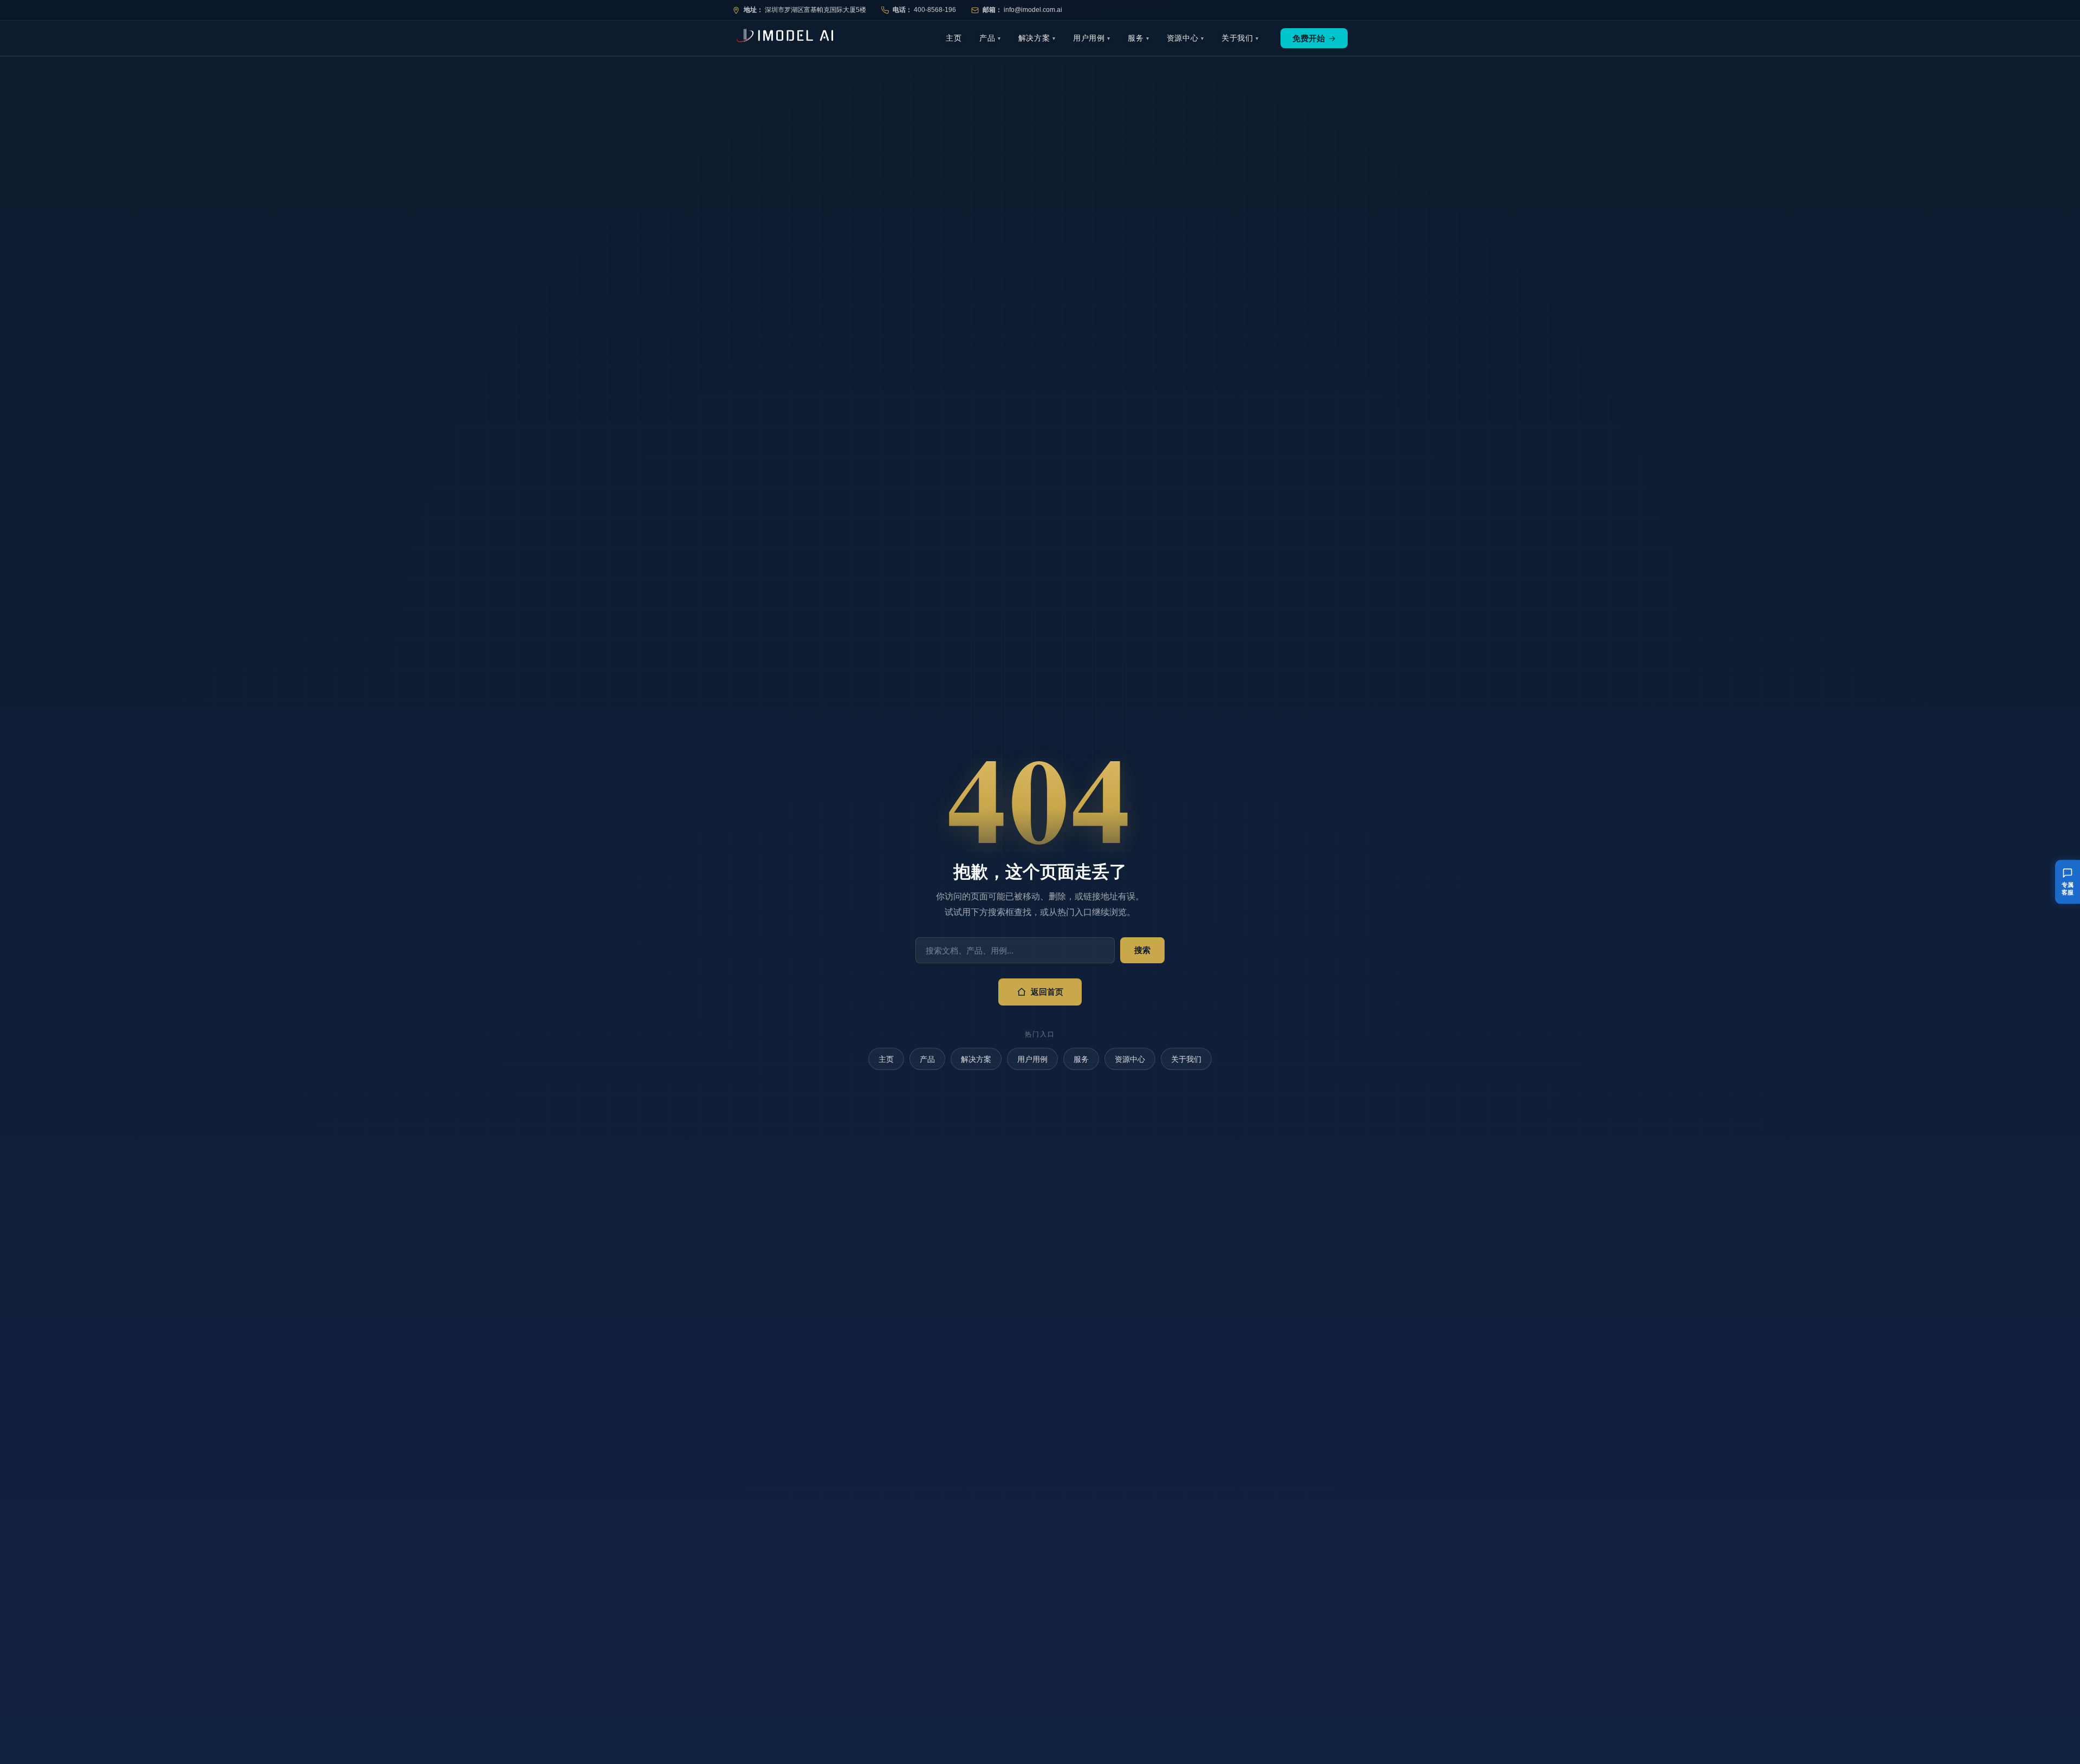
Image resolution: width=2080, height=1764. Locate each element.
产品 (987, 38)
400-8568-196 (935, 10)
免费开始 (1314, 38)
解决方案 (1034, 38)
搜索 (1142, 950)
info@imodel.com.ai (1033, 10)
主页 (954, 38)
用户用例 (1089, 38)
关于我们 (1237, 38)
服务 (1136, 38)
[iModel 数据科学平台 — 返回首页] (783, 38)
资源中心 (1183, 38)
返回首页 (1047, 992)
